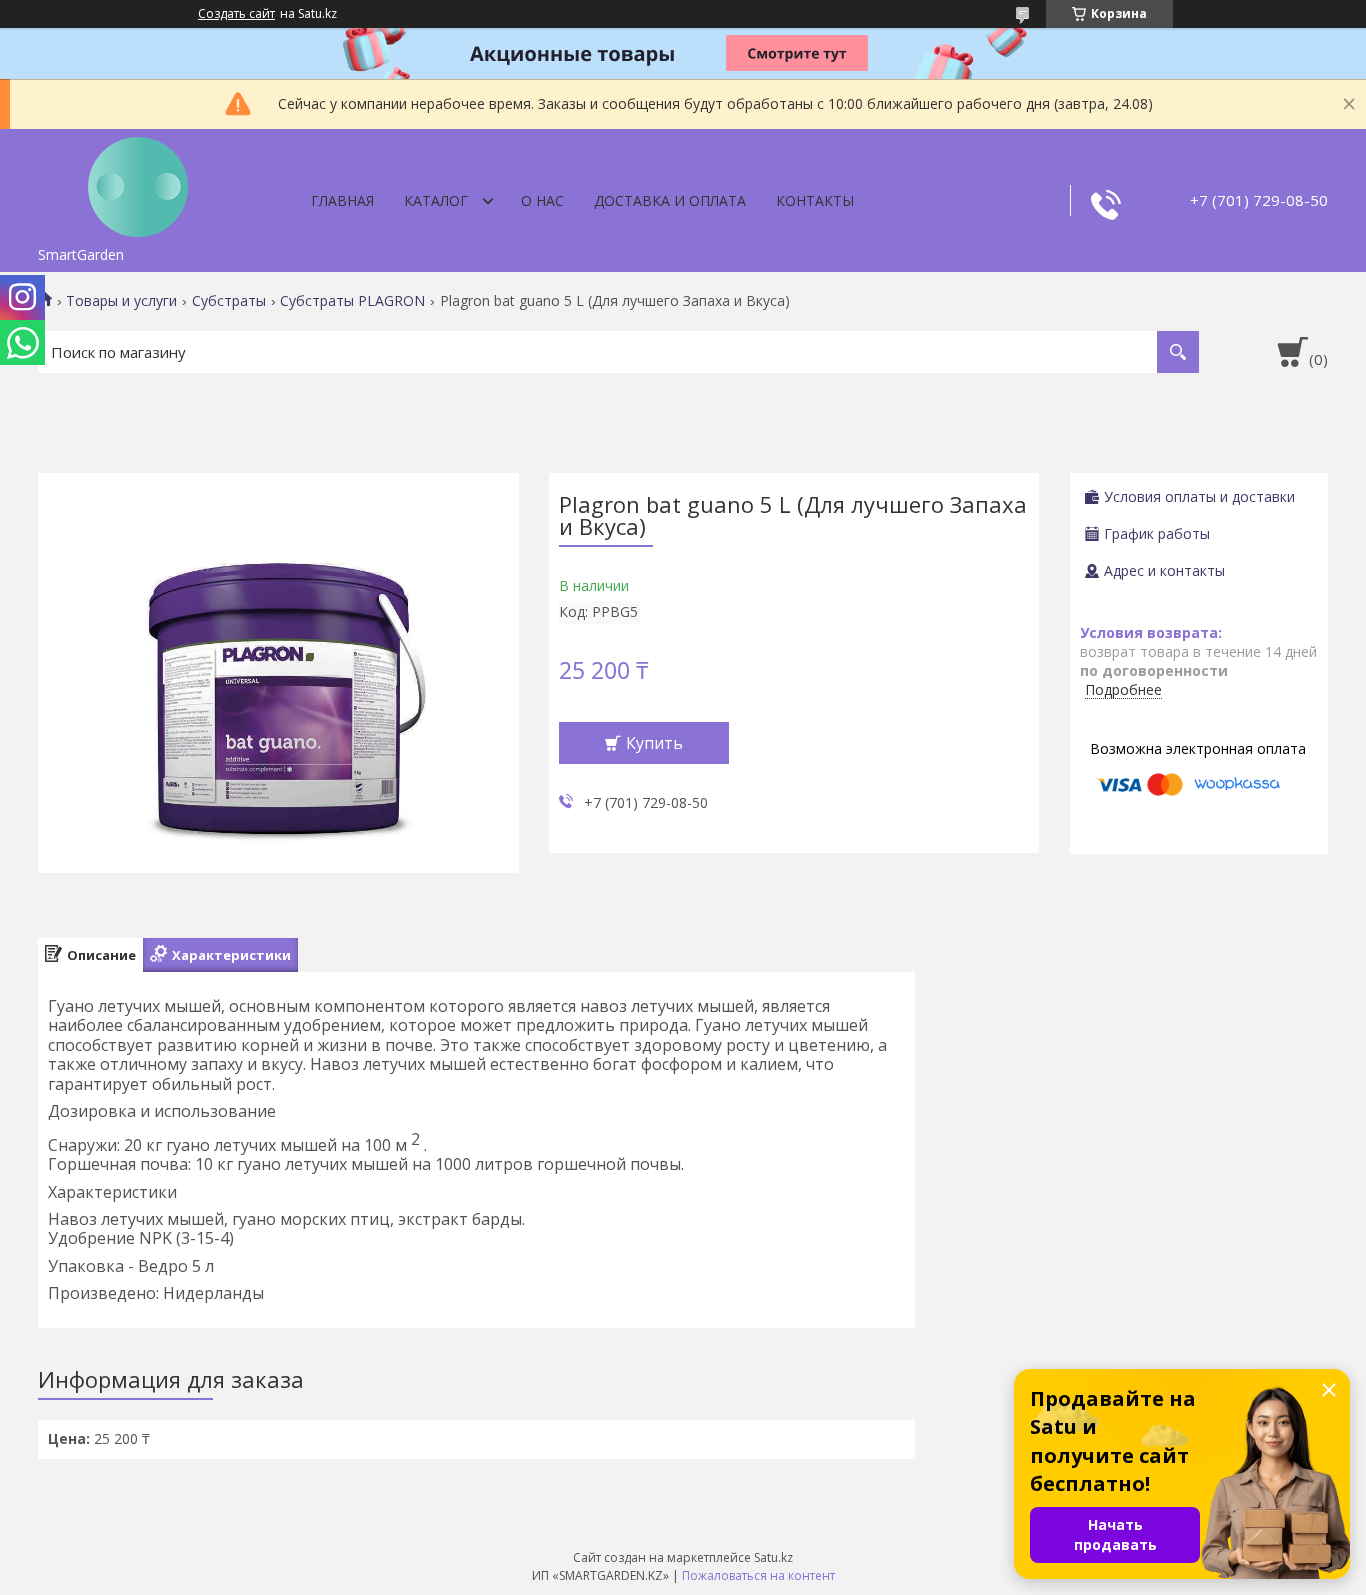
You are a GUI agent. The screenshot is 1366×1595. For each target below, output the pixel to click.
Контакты (815, 200)
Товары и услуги (121, 301)
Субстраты (229, 301)
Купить (654, 743)
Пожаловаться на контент (758, 1575)
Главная (342, 200)
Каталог (436, 200)
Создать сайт (236, 14)
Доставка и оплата (670, 200)
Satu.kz (773, 1557)
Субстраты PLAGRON (352, 301)
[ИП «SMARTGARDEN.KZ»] (138, 183)
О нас (542, 200)
